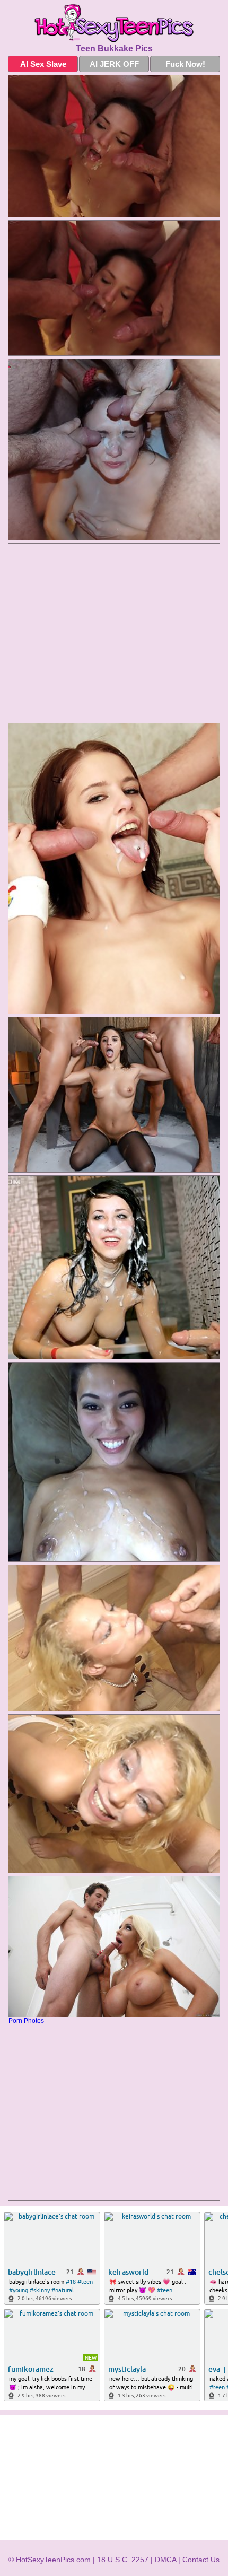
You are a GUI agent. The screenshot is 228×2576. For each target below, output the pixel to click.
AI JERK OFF (114, 64)
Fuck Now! (185, 64)
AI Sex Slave (43, 64)
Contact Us (201, 2560)
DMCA (165, 2560)
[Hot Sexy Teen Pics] (114, 23)
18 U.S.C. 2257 (123, 2560)
